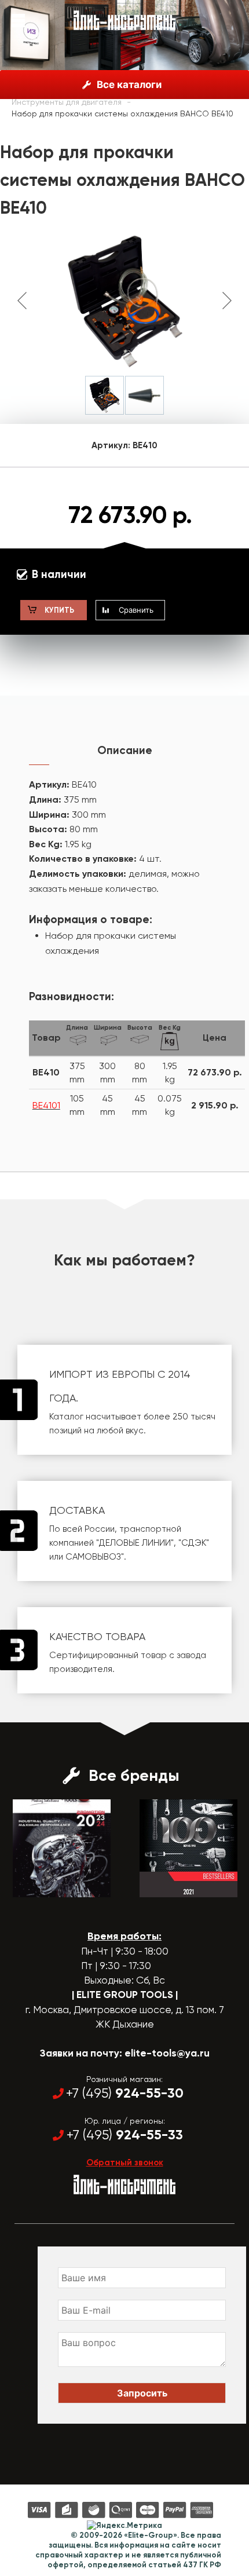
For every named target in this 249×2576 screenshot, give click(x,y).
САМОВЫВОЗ (93, 1557)
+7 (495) (125, 2093)
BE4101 (46, 1105)
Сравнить (136, 610)
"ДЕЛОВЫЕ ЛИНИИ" (135, 1543)
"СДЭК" (194, 1543)
